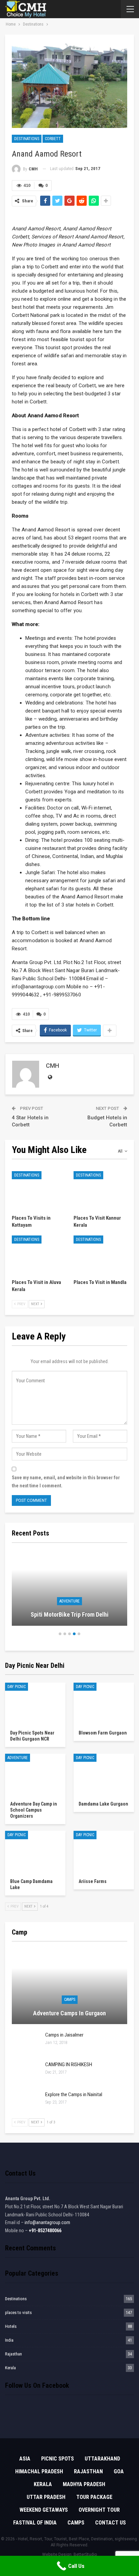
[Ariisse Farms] (104, 1852)
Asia (25, 2459)
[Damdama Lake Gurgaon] (104, 1775)
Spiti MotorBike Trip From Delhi (70, 1614)
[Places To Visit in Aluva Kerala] (39, 1254)
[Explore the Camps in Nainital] (26, 2102)
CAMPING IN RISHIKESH (69, 2065)
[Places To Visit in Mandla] (100, 1254)
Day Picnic (17, 1687)
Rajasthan (13, 2354)
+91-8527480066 (45, 2231)
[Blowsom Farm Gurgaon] (104, 1704)
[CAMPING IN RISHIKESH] (26, 2072)
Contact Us (110, 2523)
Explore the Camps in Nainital (74, 2094)
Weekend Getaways (44, 2510)
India (9, 2340)
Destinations (27, 139)
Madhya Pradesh (84, 2484)
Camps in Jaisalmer (64, 2035)
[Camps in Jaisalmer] (26, 2043)
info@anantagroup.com (47, 2222)
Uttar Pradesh (46, 2497)
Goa (119, 2471)
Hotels (11, 2326)
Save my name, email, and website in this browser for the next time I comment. (66, 1482)
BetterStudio (85, 2554)
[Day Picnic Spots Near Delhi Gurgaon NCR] (35, 1704)
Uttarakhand (102, 2459)
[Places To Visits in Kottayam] (39, 1190)
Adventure (69, 1601)
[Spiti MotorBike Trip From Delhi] (69, 1588)
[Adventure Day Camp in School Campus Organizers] (35, 1775)
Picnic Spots (58, 2459)
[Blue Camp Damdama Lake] (35, 1852)
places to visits (18, 2313)
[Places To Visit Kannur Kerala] (100, 1190)
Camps (70, 2000)
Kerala (10, 2368)
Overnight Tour (99, 2510)
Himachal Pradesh (39, 2471)
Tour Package (94, 2497)
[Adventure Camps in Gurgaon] (69, 1987)
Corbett (53, 139)
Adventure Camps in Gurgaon (69, 2013)
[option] (69, 1591)
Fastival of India (35, 2523)
